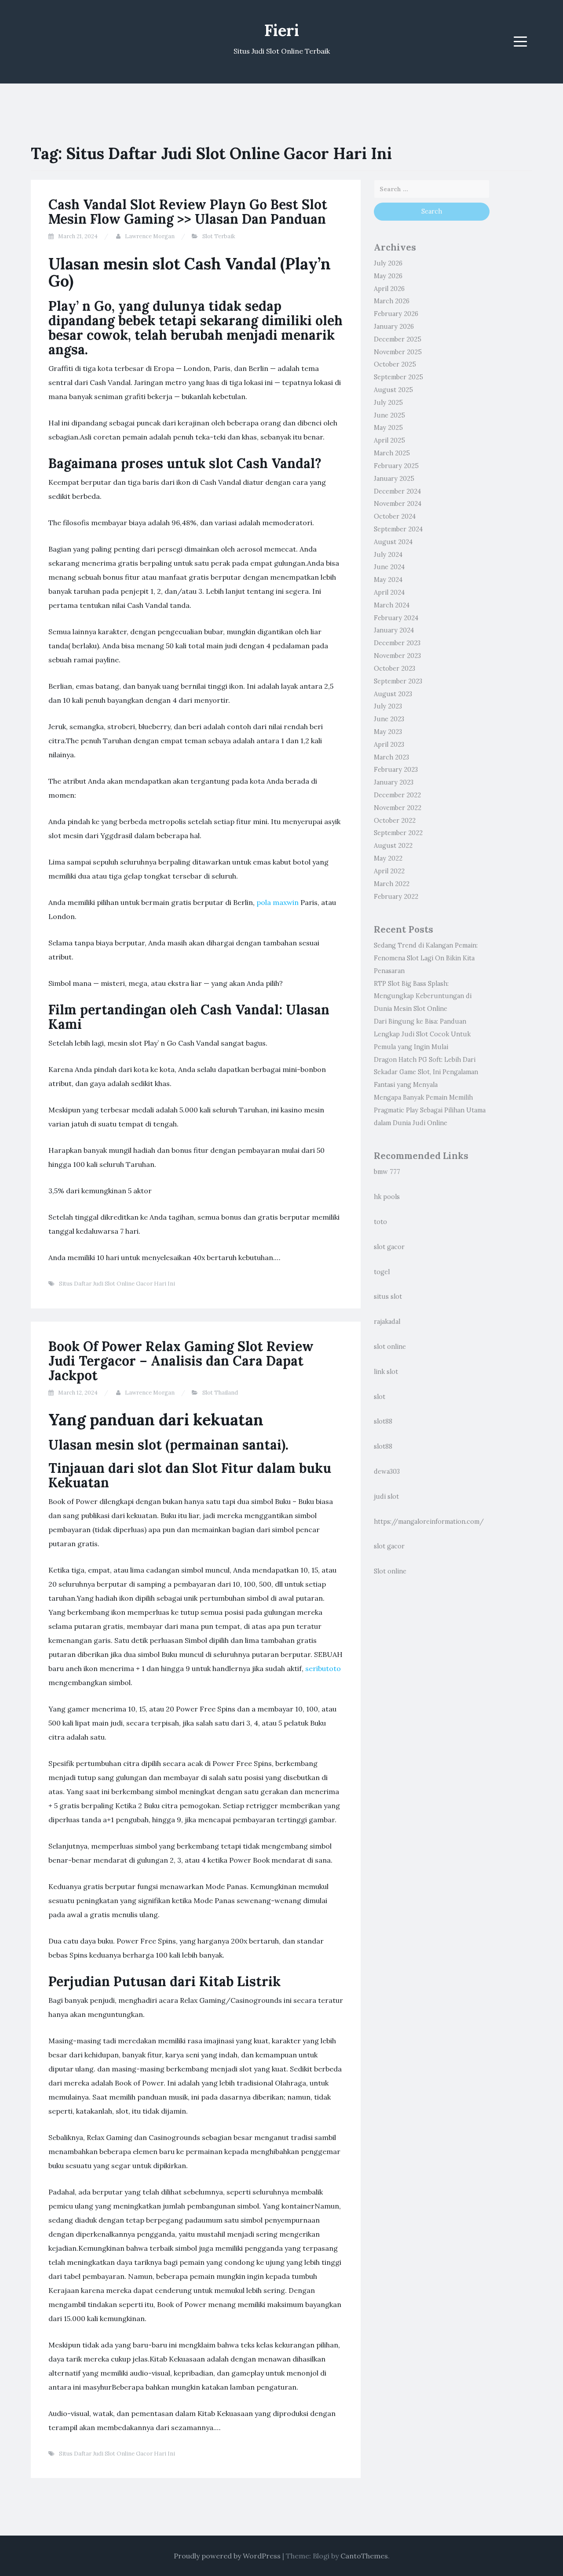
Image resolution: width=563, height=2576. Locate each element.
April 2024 (389, 592)
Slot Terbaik (219, 236)
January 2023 (394, 782)
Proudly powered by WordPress (227, 2556)
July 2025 (388, 403)
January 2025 (394, 479)
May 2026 (388, 276)
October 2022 (395, 821)
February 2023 (396, 770)
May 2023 (388, 732)
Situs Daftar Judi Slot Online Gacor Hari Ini (117, 1284)
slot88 (383, 1421)
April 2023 (389, 745)
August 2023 (393, 694)
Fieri (282, 30)
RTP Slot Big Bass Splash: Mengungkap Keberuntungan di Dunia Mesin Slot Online (423, 996)
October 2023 (395, 669)
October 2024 (395, 516)
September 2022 (398, 833)
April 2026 (389, 289)
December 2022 (397, 795)
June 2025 (389, 415)
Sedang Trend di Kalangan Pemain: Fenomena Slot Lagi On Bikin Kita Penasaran (426, 958)
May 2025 (388, 428)
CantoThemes (364, 2556)
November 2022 (398, 808)
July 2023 (388, 706)
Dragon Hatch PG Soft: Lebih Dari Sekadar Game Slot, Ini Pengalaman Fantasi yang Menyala (426, 1072)
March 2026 (392, 301)
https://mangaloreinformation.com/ (429, 1522)
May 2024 (388, 580)
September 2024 (398, 529)
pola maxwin (278, 902)
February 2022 (396, 897)
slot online (390, 1347)
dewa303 (387, 1471)
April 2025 (389, 440)
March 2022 (392, 884)
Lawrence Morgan (150, 236)
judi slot (386, 1497)
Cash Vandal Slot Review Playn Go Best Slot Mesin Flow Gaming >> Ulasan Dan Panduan (188, 212)
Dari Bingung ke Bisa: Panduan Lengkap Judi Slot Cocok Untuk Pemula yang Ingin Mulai (422, 1034)
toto (380, 1222)
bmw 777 (387, 1172)
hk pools (387, 1197)
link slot (386, 1372)
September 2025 (398, 377)
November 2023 (397, 656)
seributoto (323, 1668)
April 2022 (389, 871)
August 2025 (393, 390)
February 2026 (396, 314)
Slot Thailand (220, 1393)
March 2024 (392, 605)
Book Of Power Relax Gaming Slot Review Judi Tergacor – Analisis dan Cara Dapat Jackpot (181, 1361)
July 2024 (388, 555)
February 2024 (396, 618)
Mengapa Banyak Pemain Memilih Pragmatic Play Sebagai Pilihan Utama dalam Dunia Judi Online (430, 1110)
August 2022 (393, 846)
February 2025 (396, 466)
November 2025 (398, 352)
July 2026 (388, 263)
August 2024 (393, 542)
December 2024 (397, 491)
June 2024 (389, 567)
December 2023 (397, 643)
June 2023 (389, 719)
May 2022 (388, 858)
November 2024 (398, 504)
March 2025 (392, 453)
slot (380, 1397)
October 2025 (395, 364)
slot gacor (389, 1247)
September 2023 (398, 681)
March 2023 (391, 757)
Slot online (390, 1571)
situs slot (388, 1297)
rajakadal (387, 1322)
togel (382, 1272)
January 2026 (394, 327)
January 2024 (394, 630)
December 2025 (398, 339)
